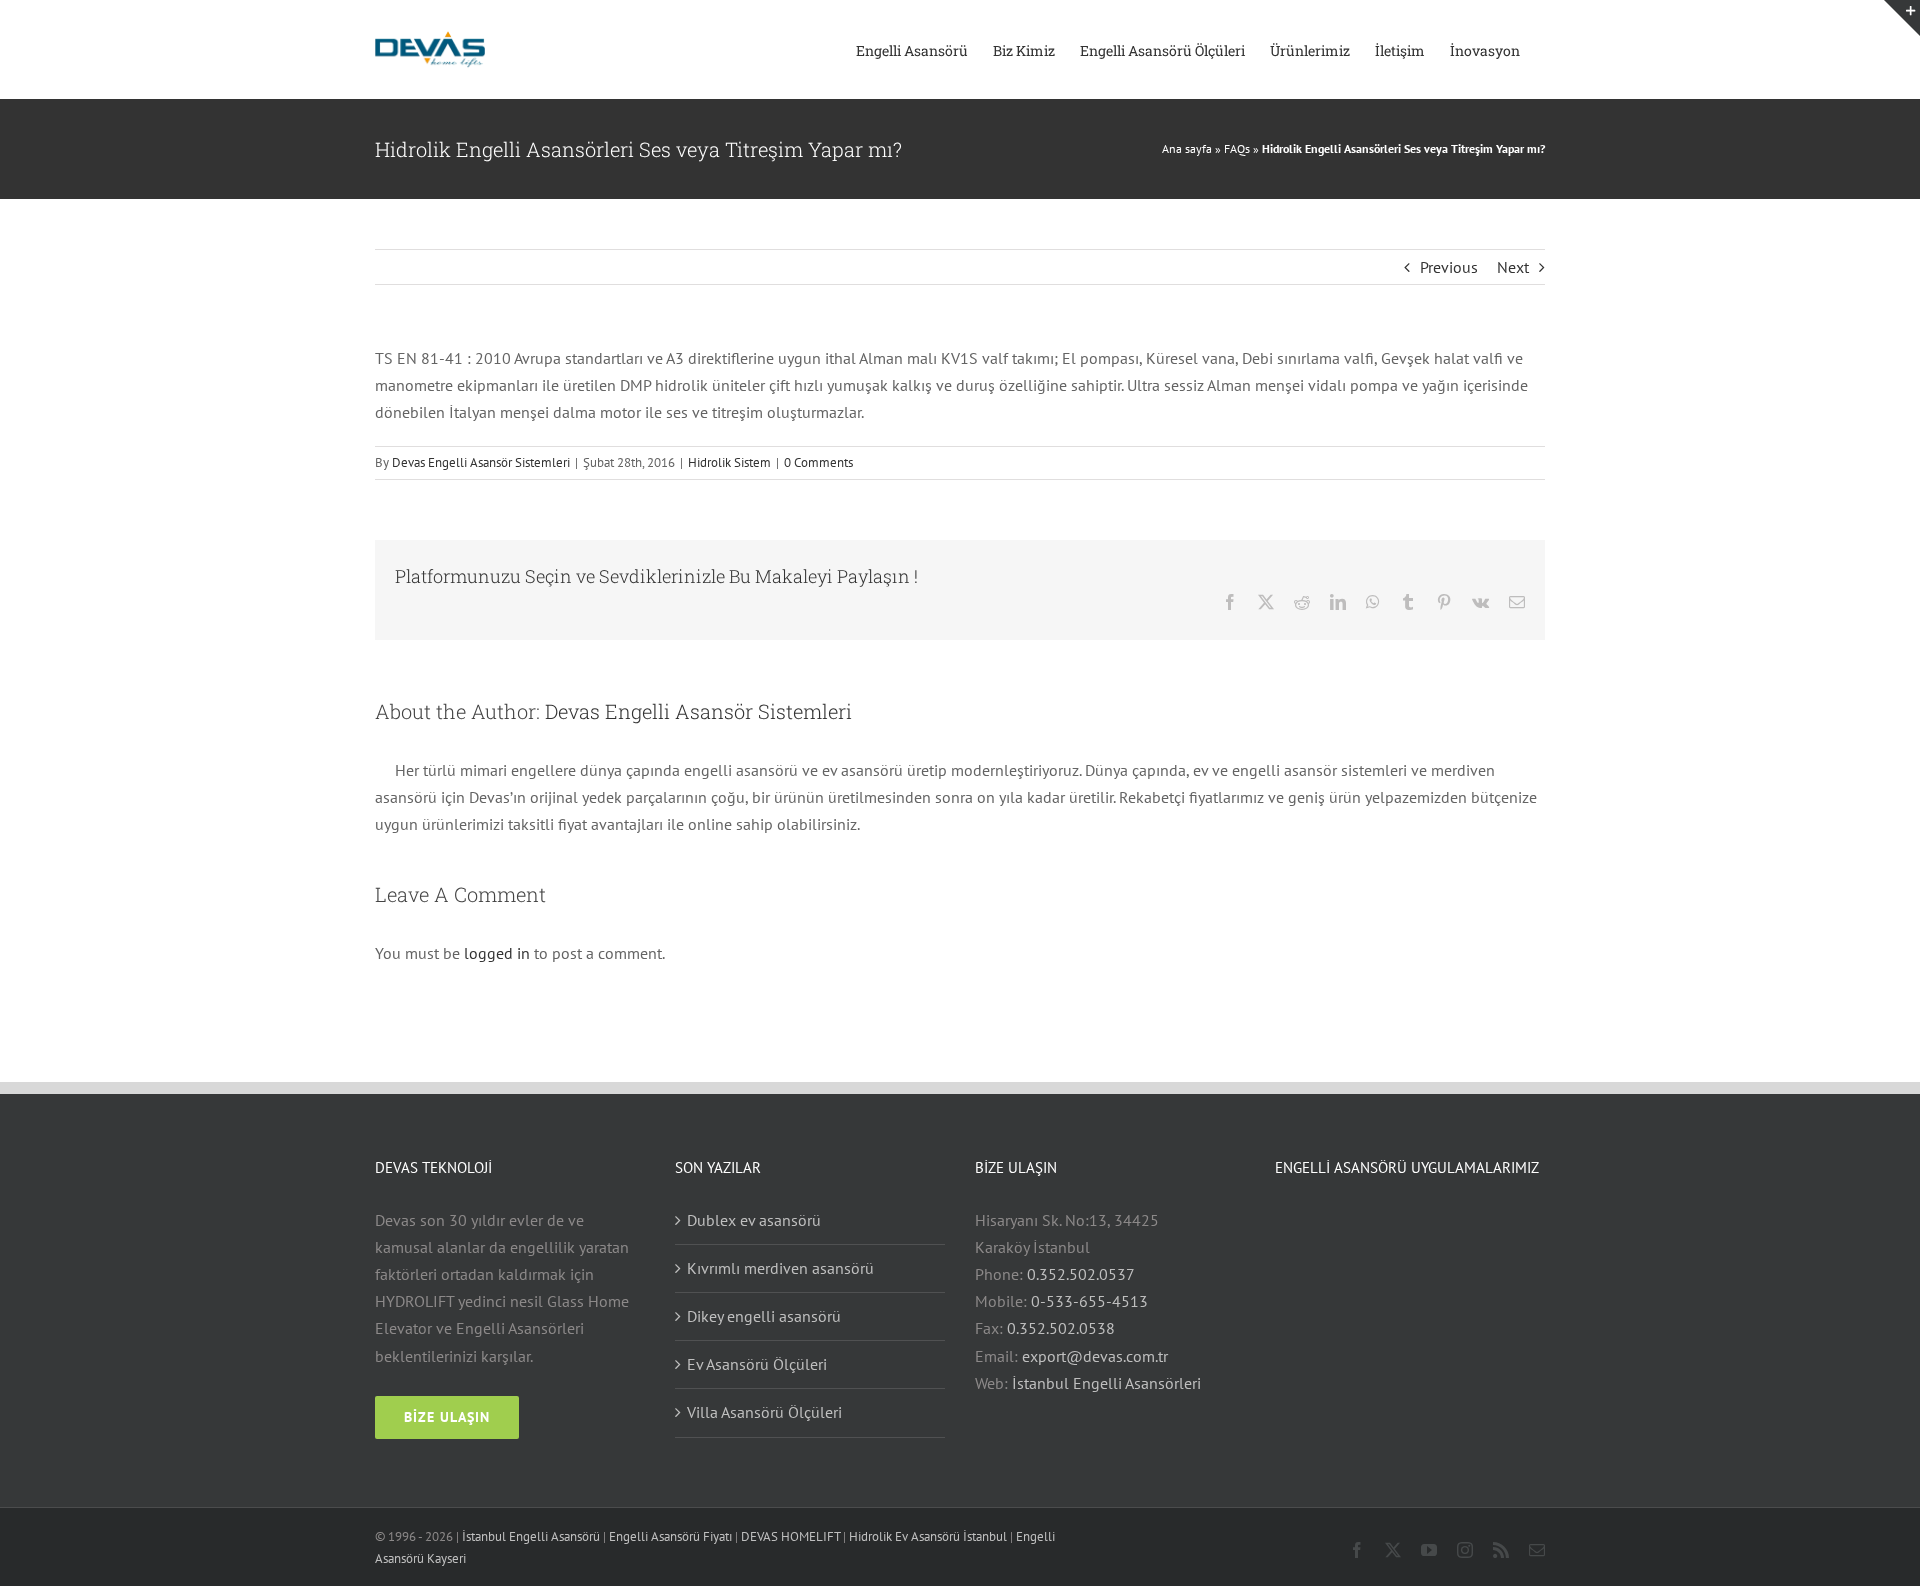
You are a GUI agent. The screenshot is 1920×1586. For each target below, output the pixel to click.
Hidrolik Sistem (729, 462)
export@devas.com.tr (1095, 1356)
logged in (497, 953)
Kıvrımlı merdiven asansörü (780, 1268)
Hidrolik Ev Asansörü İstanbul (928, 1536)
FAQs (1237, 148)
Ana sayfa (1187, 148)
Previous (1449, 267)
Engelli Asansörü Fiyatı (670, 1536)
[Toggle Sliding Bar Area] (1902, 18)
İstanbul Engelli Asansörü (531, 1536)
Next (1513, 267)
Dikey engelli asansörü (764, 1316)
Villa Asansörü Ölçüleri (764, 1412)
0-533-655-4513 (1089, 1301)
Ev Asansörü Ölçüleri (757, 1364)
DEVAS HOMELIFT (790, 1536)
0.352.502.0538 (1061, 1328)
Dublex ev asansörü (754, 1220)
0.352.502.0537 (1081, 1274)
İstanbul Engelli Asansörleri (1106, 1383)
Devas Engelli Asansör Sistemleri (481, 462)
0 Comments (818, 462)
